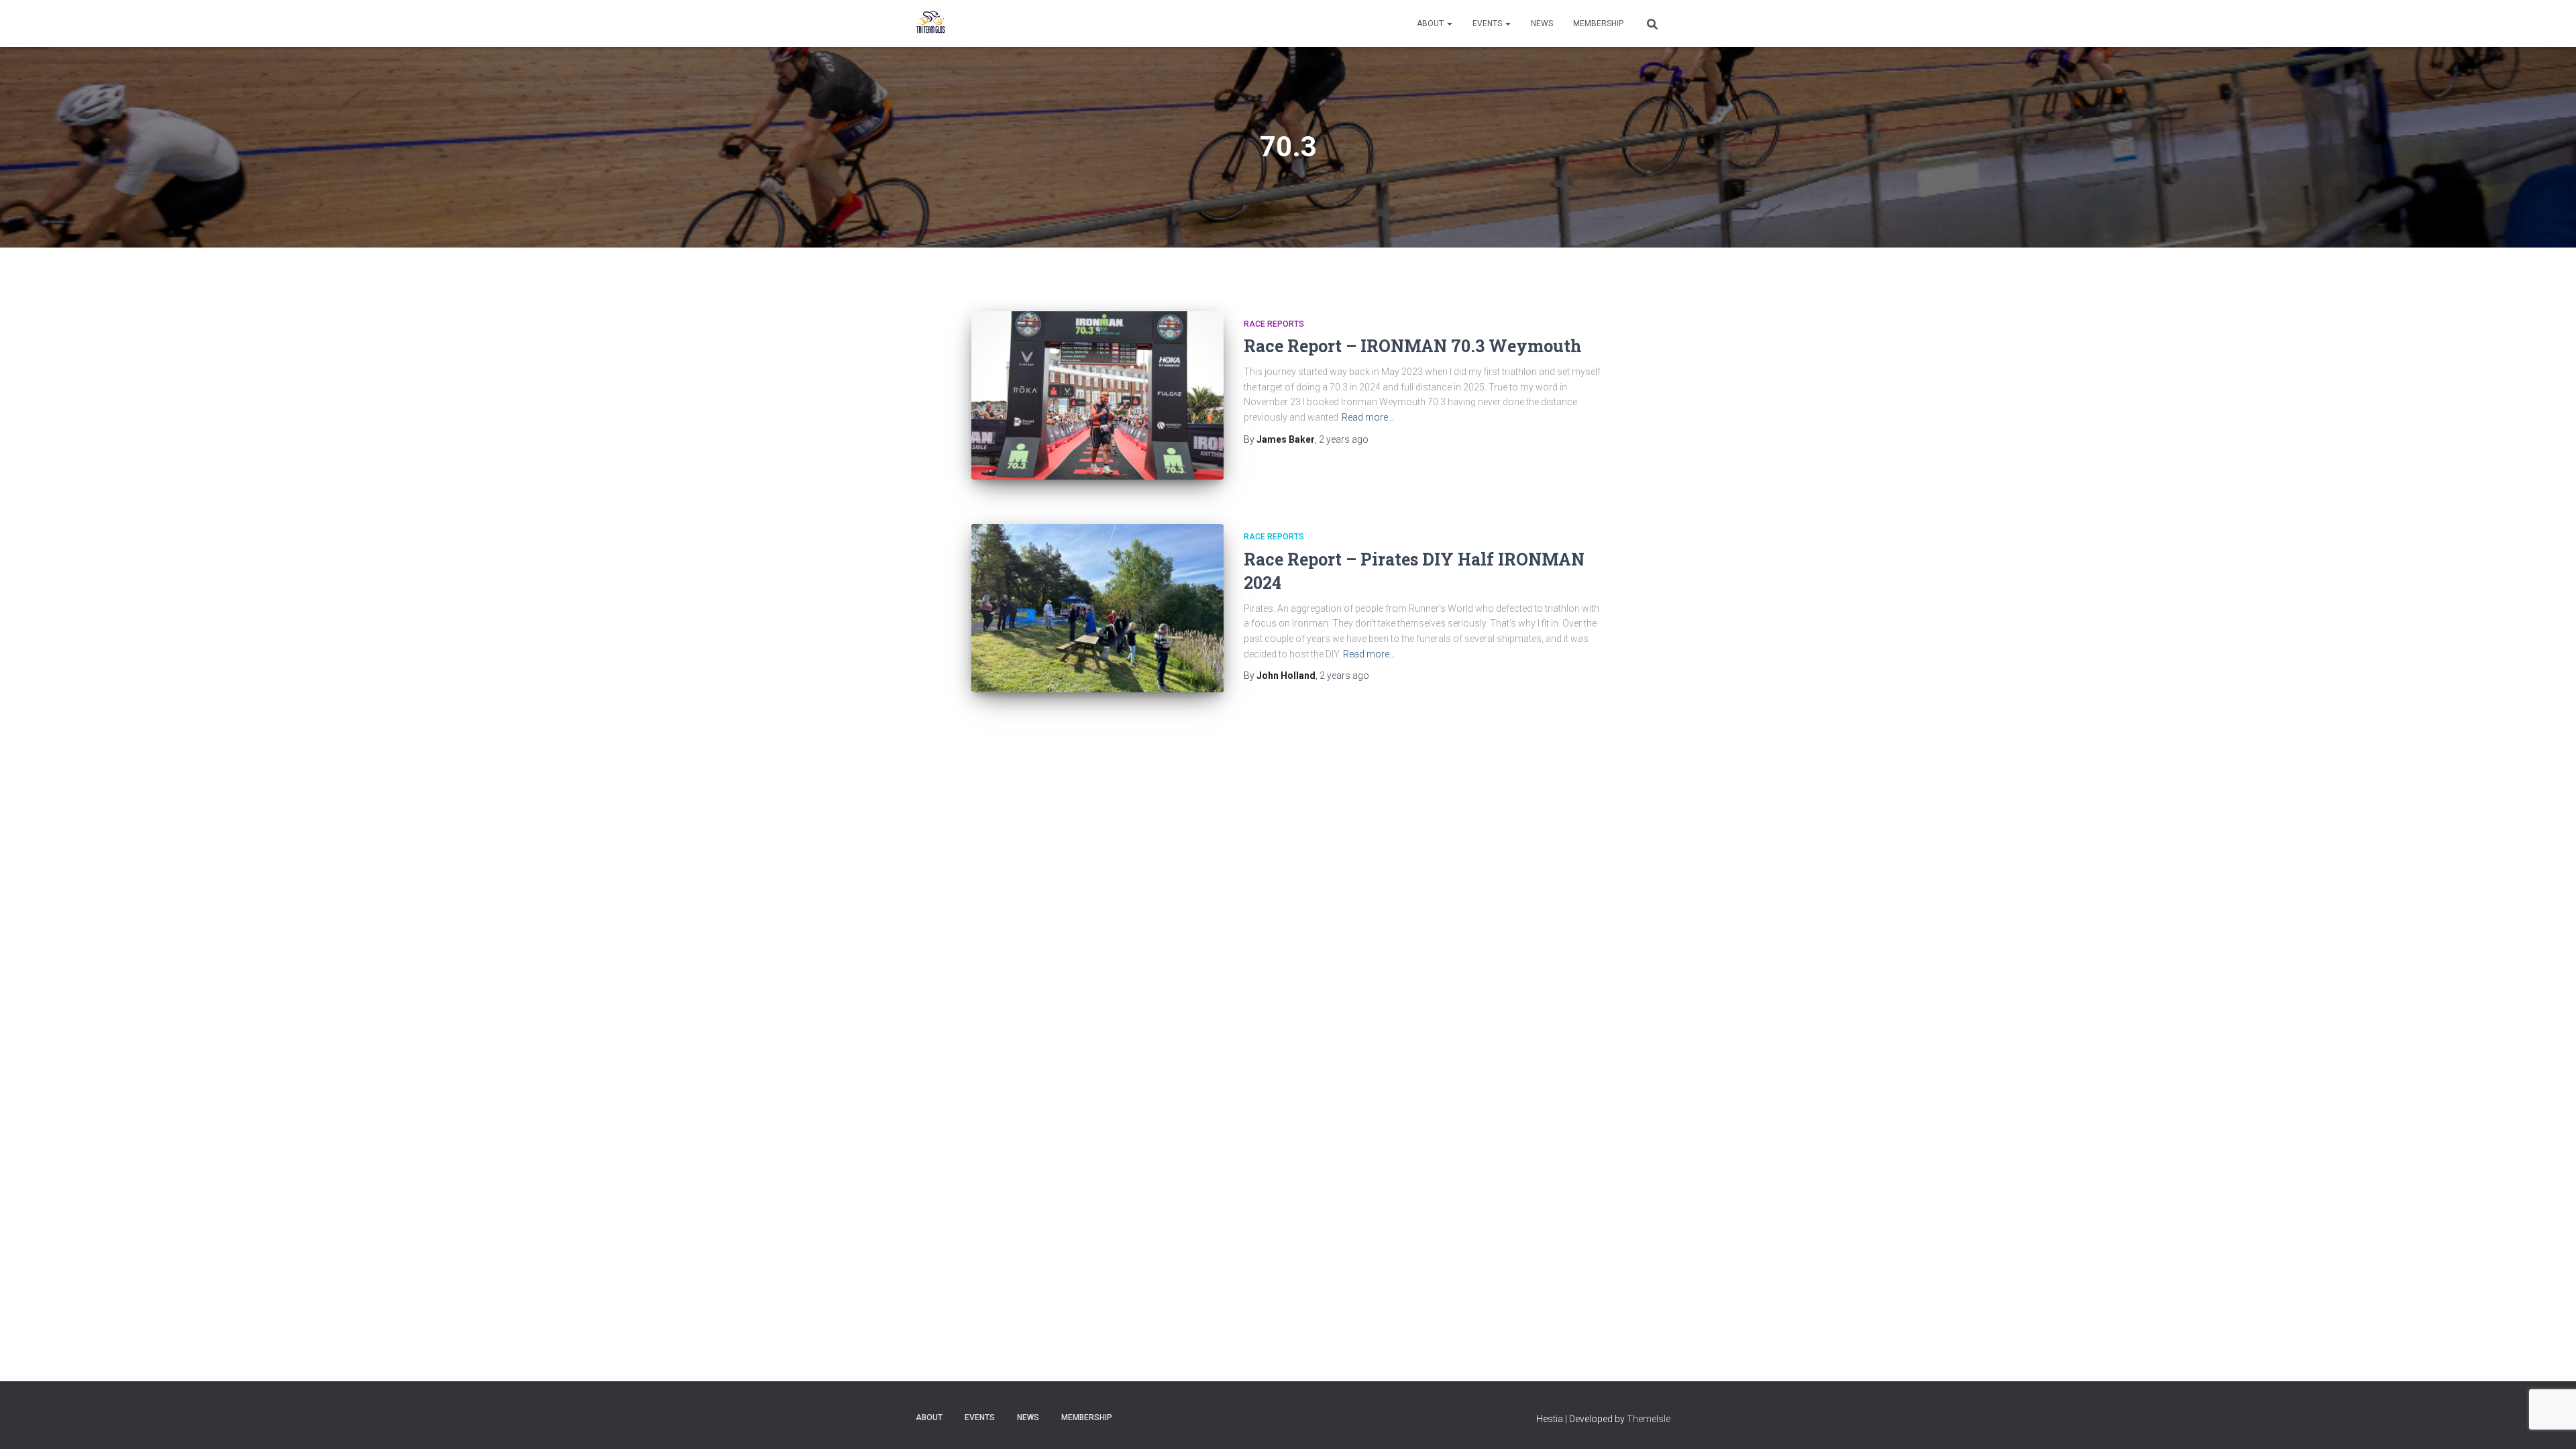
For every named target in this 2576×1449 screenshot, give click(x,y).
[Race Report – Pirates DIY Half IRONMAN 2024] (1097, 608)
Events (1488, 23)
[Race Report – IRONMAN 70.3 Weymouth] (1097, 395)
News (1542, 23)
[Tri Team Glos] (931, 23)
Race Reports (1274, 324)
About (1431, 23)
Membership (1598, 23)
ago (1344, 439)
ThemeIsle (1649, 1419)
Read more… (1368, 417)
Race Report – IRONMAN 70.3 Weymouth (1413, 346)
